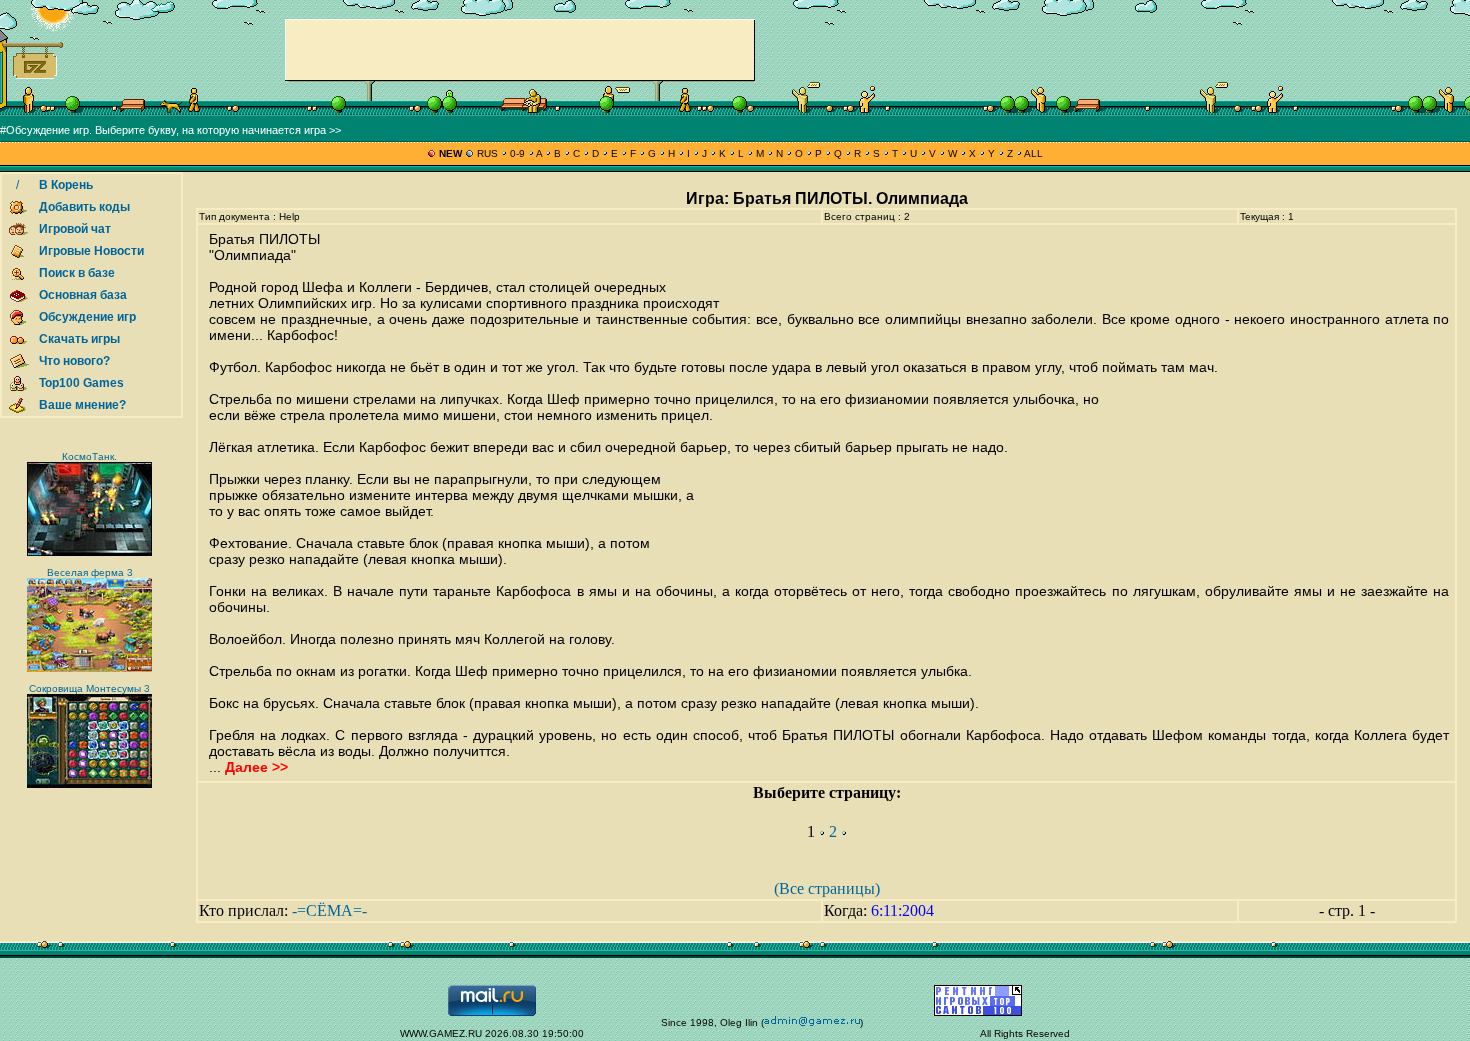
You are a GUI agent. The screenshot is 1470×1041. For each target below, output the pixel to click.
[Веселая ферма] (89, 668)
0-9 (517, 153)
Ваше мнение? (82, 405)
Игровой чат (75, 229)
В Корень (66, 185)
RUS (487, 153)
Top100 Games (81, 383)
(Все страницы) (827, 888)
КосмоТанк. (89, 456)
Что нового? (74, 361)
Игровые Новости (91, 251)
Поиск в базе (77, 273)
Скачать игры (79, 339)
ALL (1032, 153)
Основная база (83, 295)
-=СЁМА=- (329, 910)
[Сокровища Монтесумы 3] (89, 784)
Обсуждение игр (87, 317)
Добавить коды (84, 207)
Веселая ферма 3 (90, 572)
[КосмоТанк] (89, 552)
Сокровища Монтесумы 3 (89, 688)
